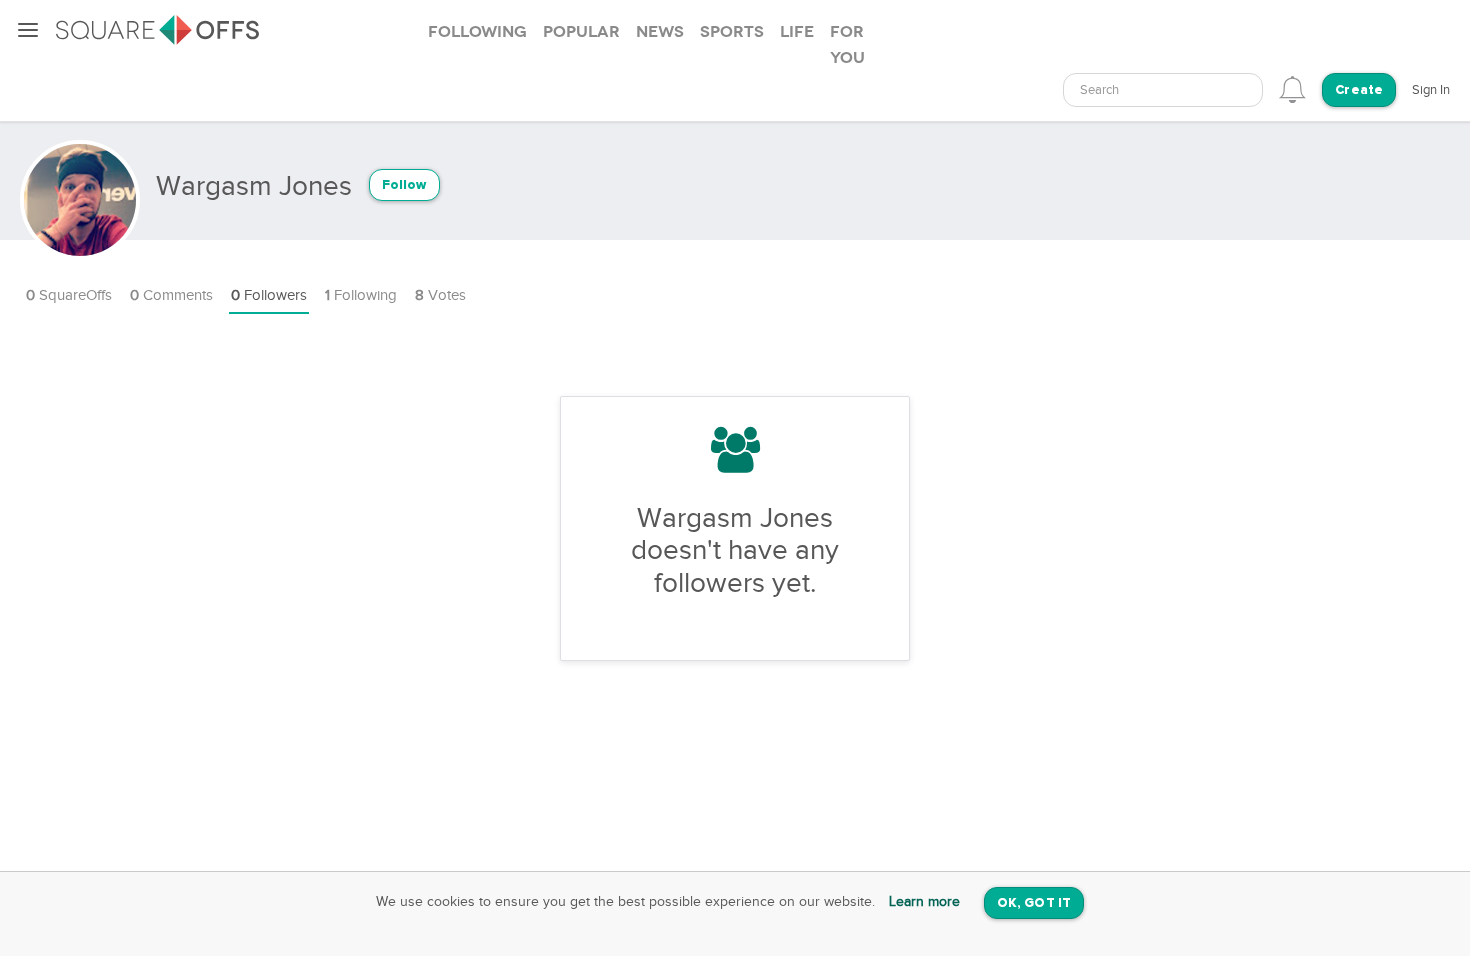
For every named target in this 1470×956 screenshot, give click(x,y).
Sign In (1431, 90)
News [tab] (660, 32)
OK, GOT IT (1034, 903)
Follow (404, 185)
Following (361, 295)
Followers (269, 295)
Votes (440, 295)
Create (1359, 90)
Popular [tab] (581, 32)
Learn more (924, 902)
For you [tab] (847, 45)
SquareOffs (69, 295)
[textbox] (1163, 90)
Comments (171, 295)
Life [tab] (797, 32)
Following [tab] (477, 32)
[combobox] (1163, 90)
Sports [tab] (732, 32)
